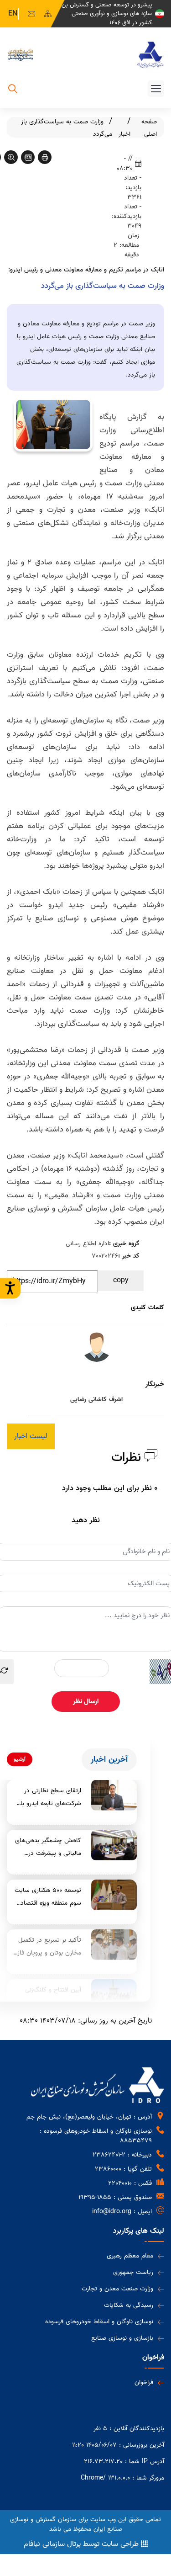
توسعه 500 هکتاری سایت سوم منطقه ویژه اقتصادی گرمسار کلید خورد (48, 1897)
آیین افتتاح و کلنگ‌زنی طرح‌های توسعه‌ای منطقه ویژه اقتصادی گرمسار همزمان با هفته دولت (49, 1997)
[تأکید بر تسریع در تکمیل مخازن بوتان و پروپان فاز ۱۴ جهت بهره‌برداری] (114, 1945)
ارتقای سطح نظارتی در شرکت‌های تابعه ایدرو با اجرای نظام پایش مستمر (50, 1798)
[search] (13, 90)
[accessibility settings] (10, 1288)
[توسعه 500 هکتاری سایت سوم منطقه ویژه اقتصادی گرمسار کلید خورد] (114, 1895)
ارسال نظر (86, 1701)
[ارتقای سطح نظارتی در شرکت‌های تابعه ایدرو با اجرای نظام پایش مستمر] (114, 1795)
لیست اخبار (31, 1436)
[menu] (156, 89)
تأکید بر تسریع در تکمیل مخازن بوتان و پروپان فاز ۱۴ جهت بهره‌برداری (49, 1947)
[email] (31, 14)
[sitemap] (48, 14)
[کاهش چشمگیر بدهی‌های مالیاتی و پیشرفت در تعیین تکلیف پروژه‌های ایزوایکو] (114, 1845)
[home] (150, 55)
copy (121, 1280)
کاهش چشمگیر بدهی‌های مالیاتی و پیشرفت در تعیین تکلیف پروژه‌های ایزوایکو (48, 1848)
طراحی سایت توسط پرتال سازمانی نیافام (81, 2544)
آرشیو (20, 1759)
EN (13, 14)
